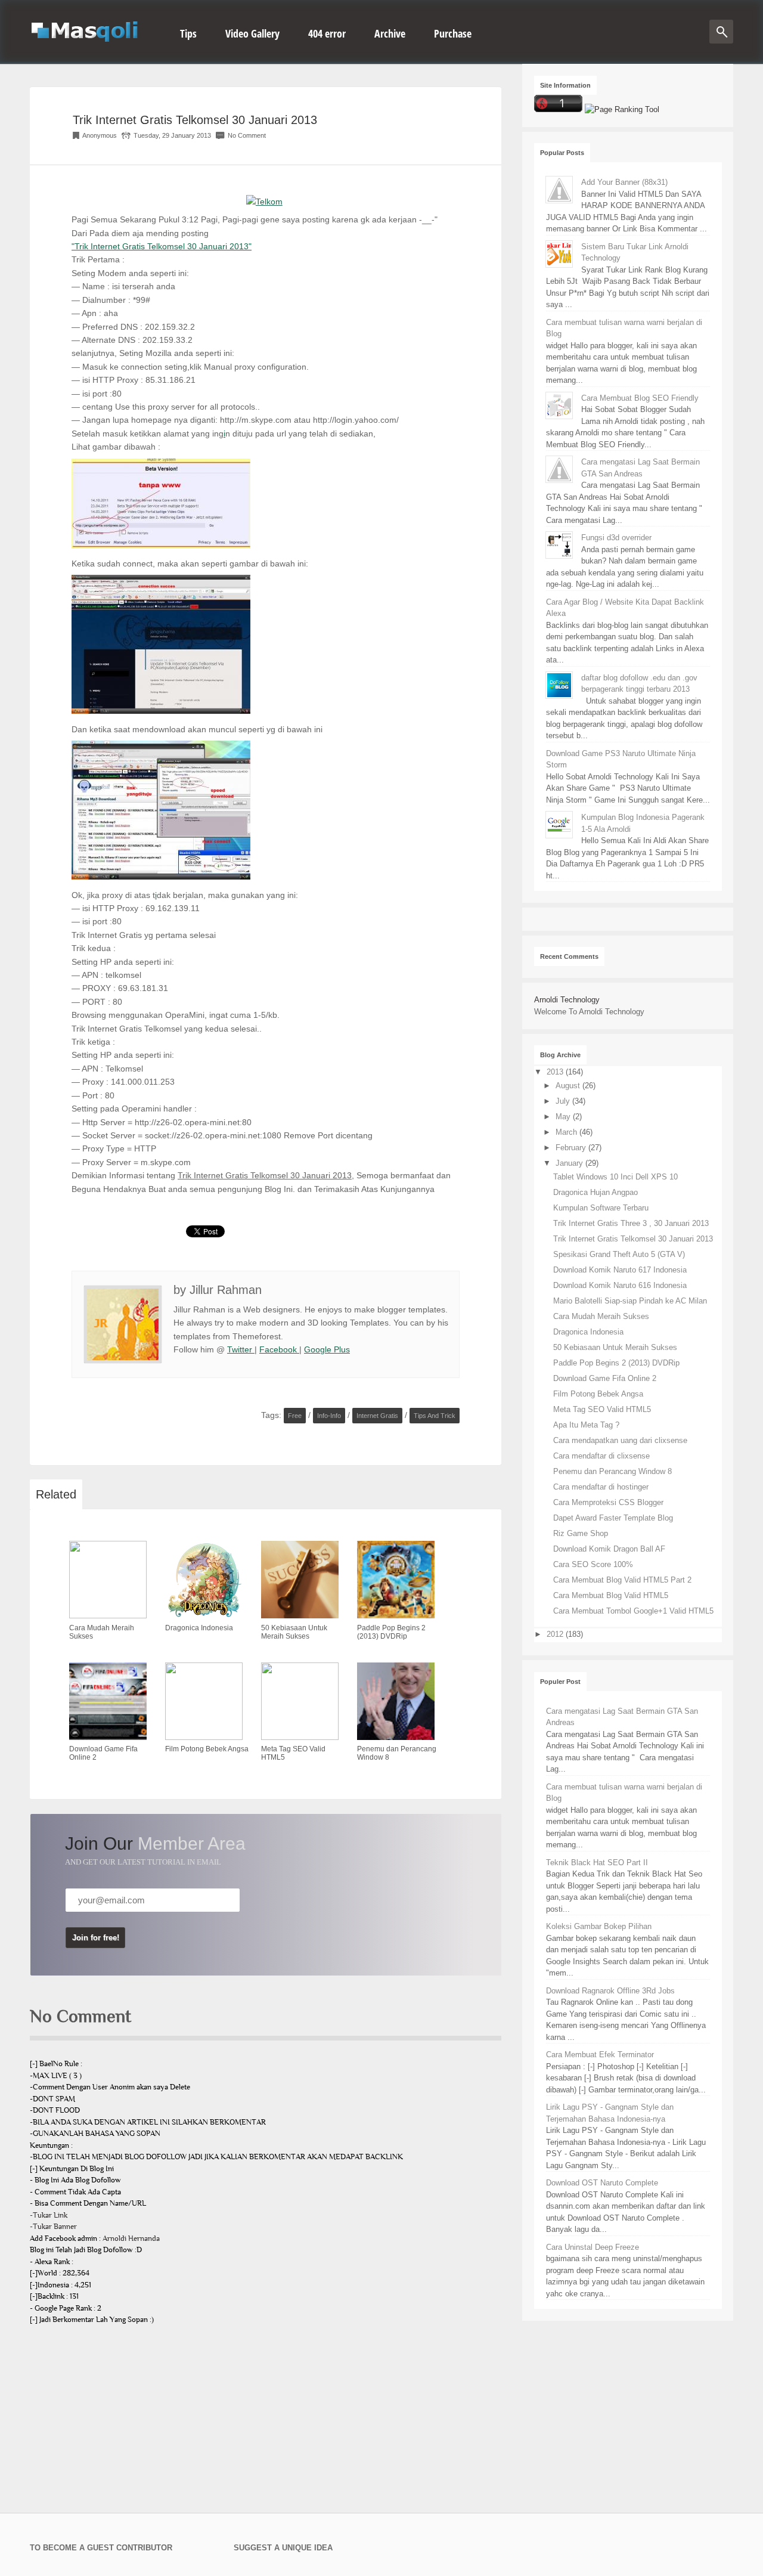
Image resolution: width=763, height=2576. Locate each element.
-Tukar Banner (53, 2227)
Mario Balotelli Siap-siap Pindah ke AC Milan (630, 1301)
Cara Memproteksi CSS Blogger (608, 1502)
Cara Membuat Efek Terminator (600, 2055)
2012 (556, 1634)
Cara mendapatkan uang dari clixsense (620, 1440)
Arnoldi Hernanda (131, 2238)
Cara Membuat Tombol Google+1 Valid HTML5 (633, 1611)
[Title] (264, 202)
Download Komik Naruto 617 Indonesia (620, 1270)
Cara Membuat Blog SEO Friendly (640, 398)
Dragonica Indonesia (588, 1332)
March (567, 1132)
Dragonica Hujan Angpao (595, 1192)
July (564, 1101)
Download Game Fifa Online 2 (605, 1378)
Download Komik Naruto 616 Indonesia (620, 1285)
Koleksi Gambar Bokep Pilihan (599, 1926)
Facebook (279, 1349)
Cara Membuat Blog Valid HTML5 (611, 1595)
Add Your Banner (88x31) (624, 182)
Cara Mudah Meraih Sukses (601, 1316)
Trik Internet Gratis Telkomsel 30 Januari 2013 (195, 120)
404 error (327, 33)
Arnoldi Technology (567, 1000)
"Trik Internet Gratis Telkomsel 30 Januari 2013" (162, 246)
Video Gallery (252, 33)
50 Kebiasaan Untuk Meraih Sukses (615, 1347)
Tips (188, 33)
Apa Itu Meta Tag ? (586, 1425)
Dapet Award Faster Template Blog (613, 1518)
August (569, 1086)
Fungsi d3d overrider (616, 538)
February (572, 1148)
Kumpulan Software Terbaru (601, 1208)
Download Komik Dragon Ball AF (609, 1549)
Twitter (241, 1349)
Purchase (453, 33)
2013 (556, 1072)
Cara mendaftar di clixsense (601, 1456)
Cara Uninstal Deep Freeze (593, 2247)
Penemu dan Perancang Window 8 (612, 1471)
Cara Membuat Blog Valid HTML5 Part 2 (622, 1580)
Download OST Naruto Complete (602, 2183)
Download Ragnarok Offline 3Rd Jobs (610, 1991)
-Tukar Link (49, 2215)
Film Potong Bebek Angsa (598, 1394)
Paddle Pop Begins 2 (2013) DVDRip (616, 1363)
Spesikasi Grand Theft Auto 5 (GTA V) (619, 1254)
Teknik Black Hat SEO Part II (597, 1863)
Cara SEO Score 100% (593, 1564)
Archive (390, 33)
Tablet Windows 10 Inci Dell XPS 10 (615, 1177)
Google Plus (327, 1349)
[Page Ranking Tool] (622, 109)
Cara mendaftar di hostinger (601, 1487)
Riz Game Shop (581, 1533)
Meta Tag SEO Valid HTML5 (602, 1409)
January (570, 1163)
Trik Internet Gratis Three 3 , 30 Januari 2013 (631, 1223)
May (564, 1117)
